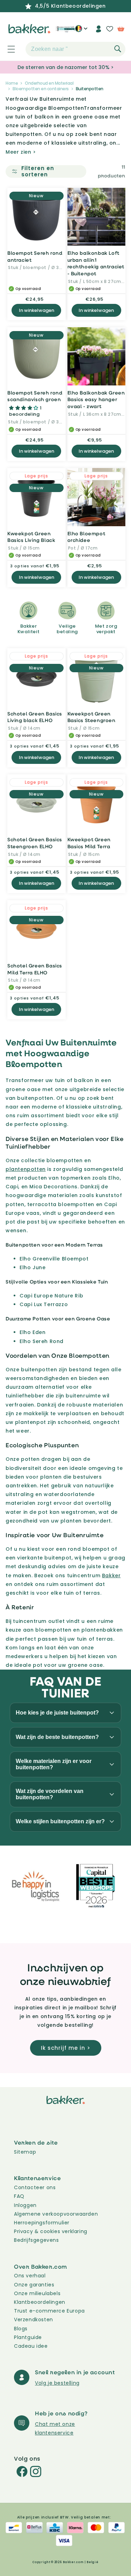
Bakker (111, 1575)
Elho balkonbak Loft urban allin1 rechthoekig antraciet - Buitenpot (96, 263)
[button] (7, 49)
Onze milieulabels (37, 2293)
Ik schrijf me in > (66, 2048)
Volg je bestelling (57, 2383)
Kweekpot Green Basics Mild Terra (89, 843)
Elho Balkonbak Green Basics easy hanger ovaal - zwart (96, 399)
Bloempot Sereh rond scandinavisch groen (35, 396)
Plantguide (28, 2337)
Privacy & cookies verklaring (51, 2231)
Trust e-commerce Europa (50, 2311)
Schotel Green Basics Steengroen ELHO (35, 843)
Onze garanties (34, 2285)
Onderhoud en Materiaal (49, 83)
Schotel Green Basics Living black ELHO (35, 717)
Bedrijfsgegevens (37, 2240)
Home (12, 83)
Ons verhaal (30, 2276)
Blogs (21, 2329)
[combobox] (75, 49)
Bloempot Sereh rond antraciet (35, 256)
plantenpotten (26, 1169)
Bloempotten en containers (41, 89)
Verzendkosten (34, 2320)
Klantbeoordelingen (40, 2302)
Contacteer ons (35, 2187)
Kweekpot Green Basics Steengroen (92, 717)
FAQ (19, 2196)
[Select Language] (81, 31)
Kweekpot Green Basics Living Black (31, 537)
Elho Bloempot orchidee (86, 537)
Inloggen (25, 2205)
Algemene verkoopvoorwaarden (56, 2214)
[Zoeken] (118, 49)
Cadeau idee (31, 2346)
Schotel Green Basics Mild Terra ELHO (35, 969)
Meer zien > (21, 152)
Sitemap (25, 2152)
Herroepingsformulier (42, 2223)
